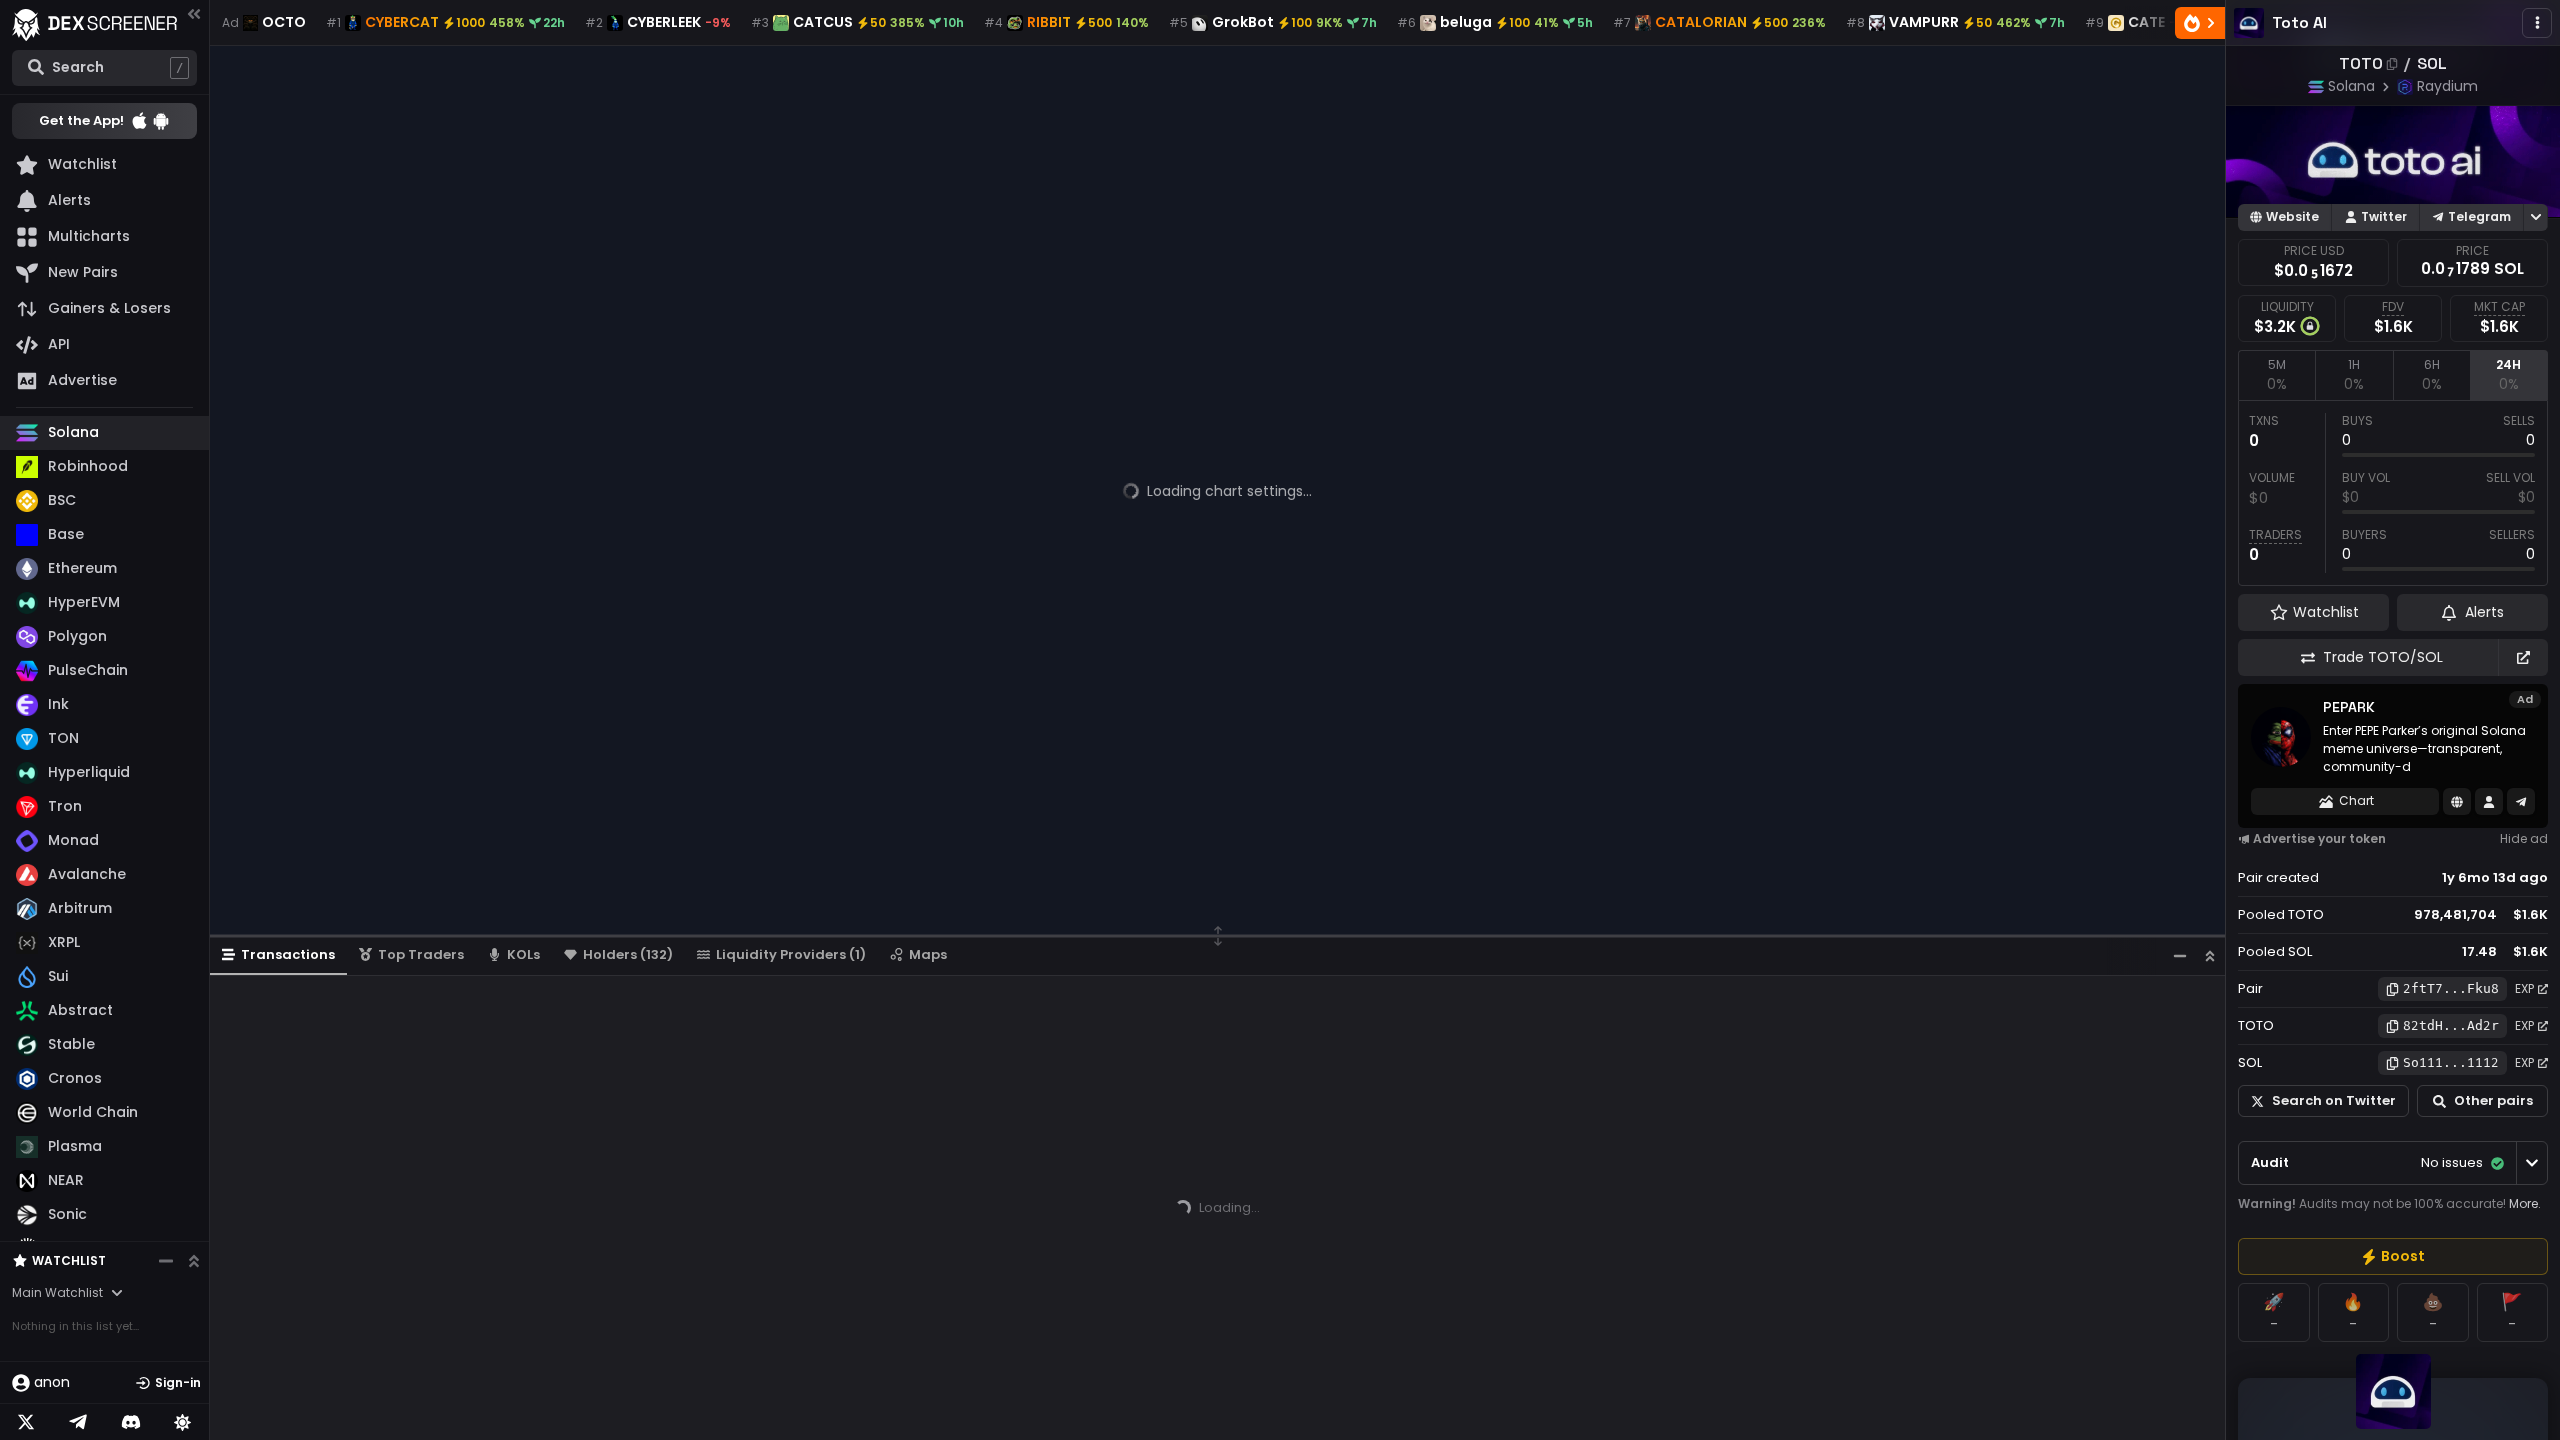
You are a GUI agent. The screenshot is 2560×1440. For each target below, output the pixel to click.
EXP (2524, 988)
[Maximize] (2210, 955)
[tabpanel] (2393, 493)
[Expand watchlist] (194, 1261)
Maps (928, 954)
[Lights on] (183, 1422)
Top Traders (421, 954)
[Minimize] (2180, 955)
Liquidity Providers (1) (791, 954)
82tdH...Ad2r (2451, 1025)
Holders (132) (628, 954)
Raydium (2447, 86)
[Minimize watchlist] (166, 1261)
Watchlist (69, 1260)
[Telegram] (78, 1422)
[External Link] (2523, 657)
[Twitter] (26, 1422)
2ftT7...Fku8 (2451, 988)
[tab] (2276, 375)
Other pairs (2493, 1100)
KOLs (523, 954)
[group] (2393, 1256)
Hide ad (2524, 838)
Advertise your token (2319, 838)
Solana (2351, 86)
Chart (2356, 800)
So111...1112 (2451, 1062)
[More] (2537, 23)
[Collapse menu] (194, 13)
